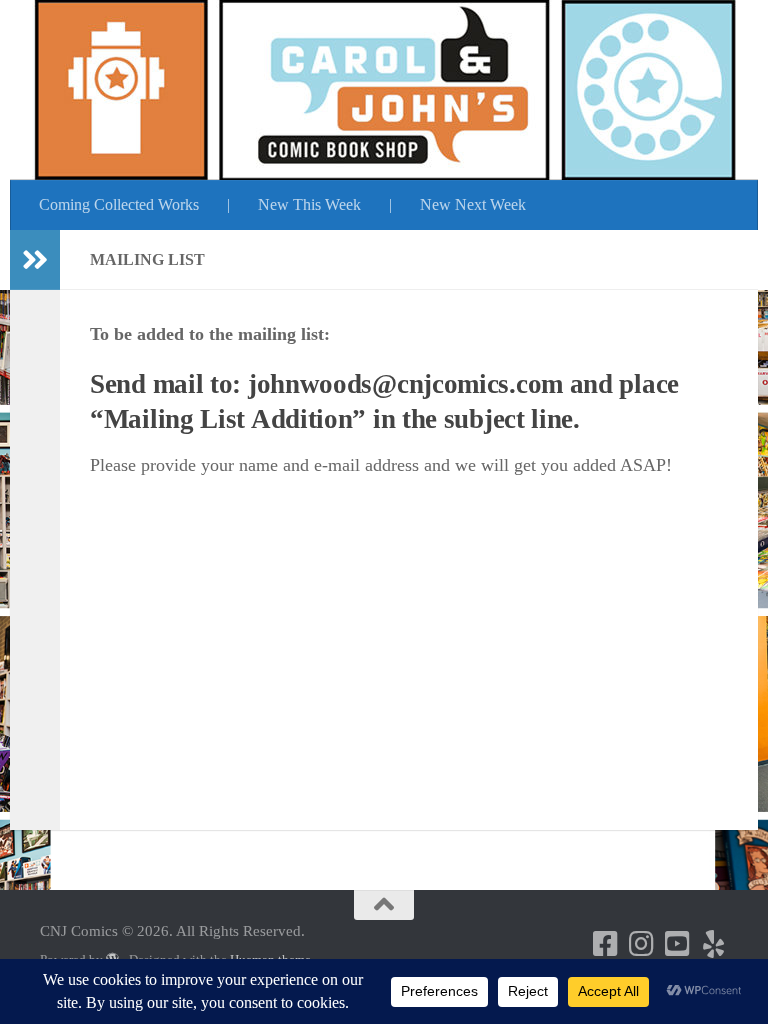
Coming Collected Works (119, 204)
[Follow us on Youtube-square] (678, 944)
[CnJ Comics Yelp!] (714, 944)
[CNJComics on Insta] (642, 944)
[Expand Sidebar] (35, 260)
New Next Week (473, 204)
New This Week (309, 204)
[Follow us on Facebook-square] (606, 944)
